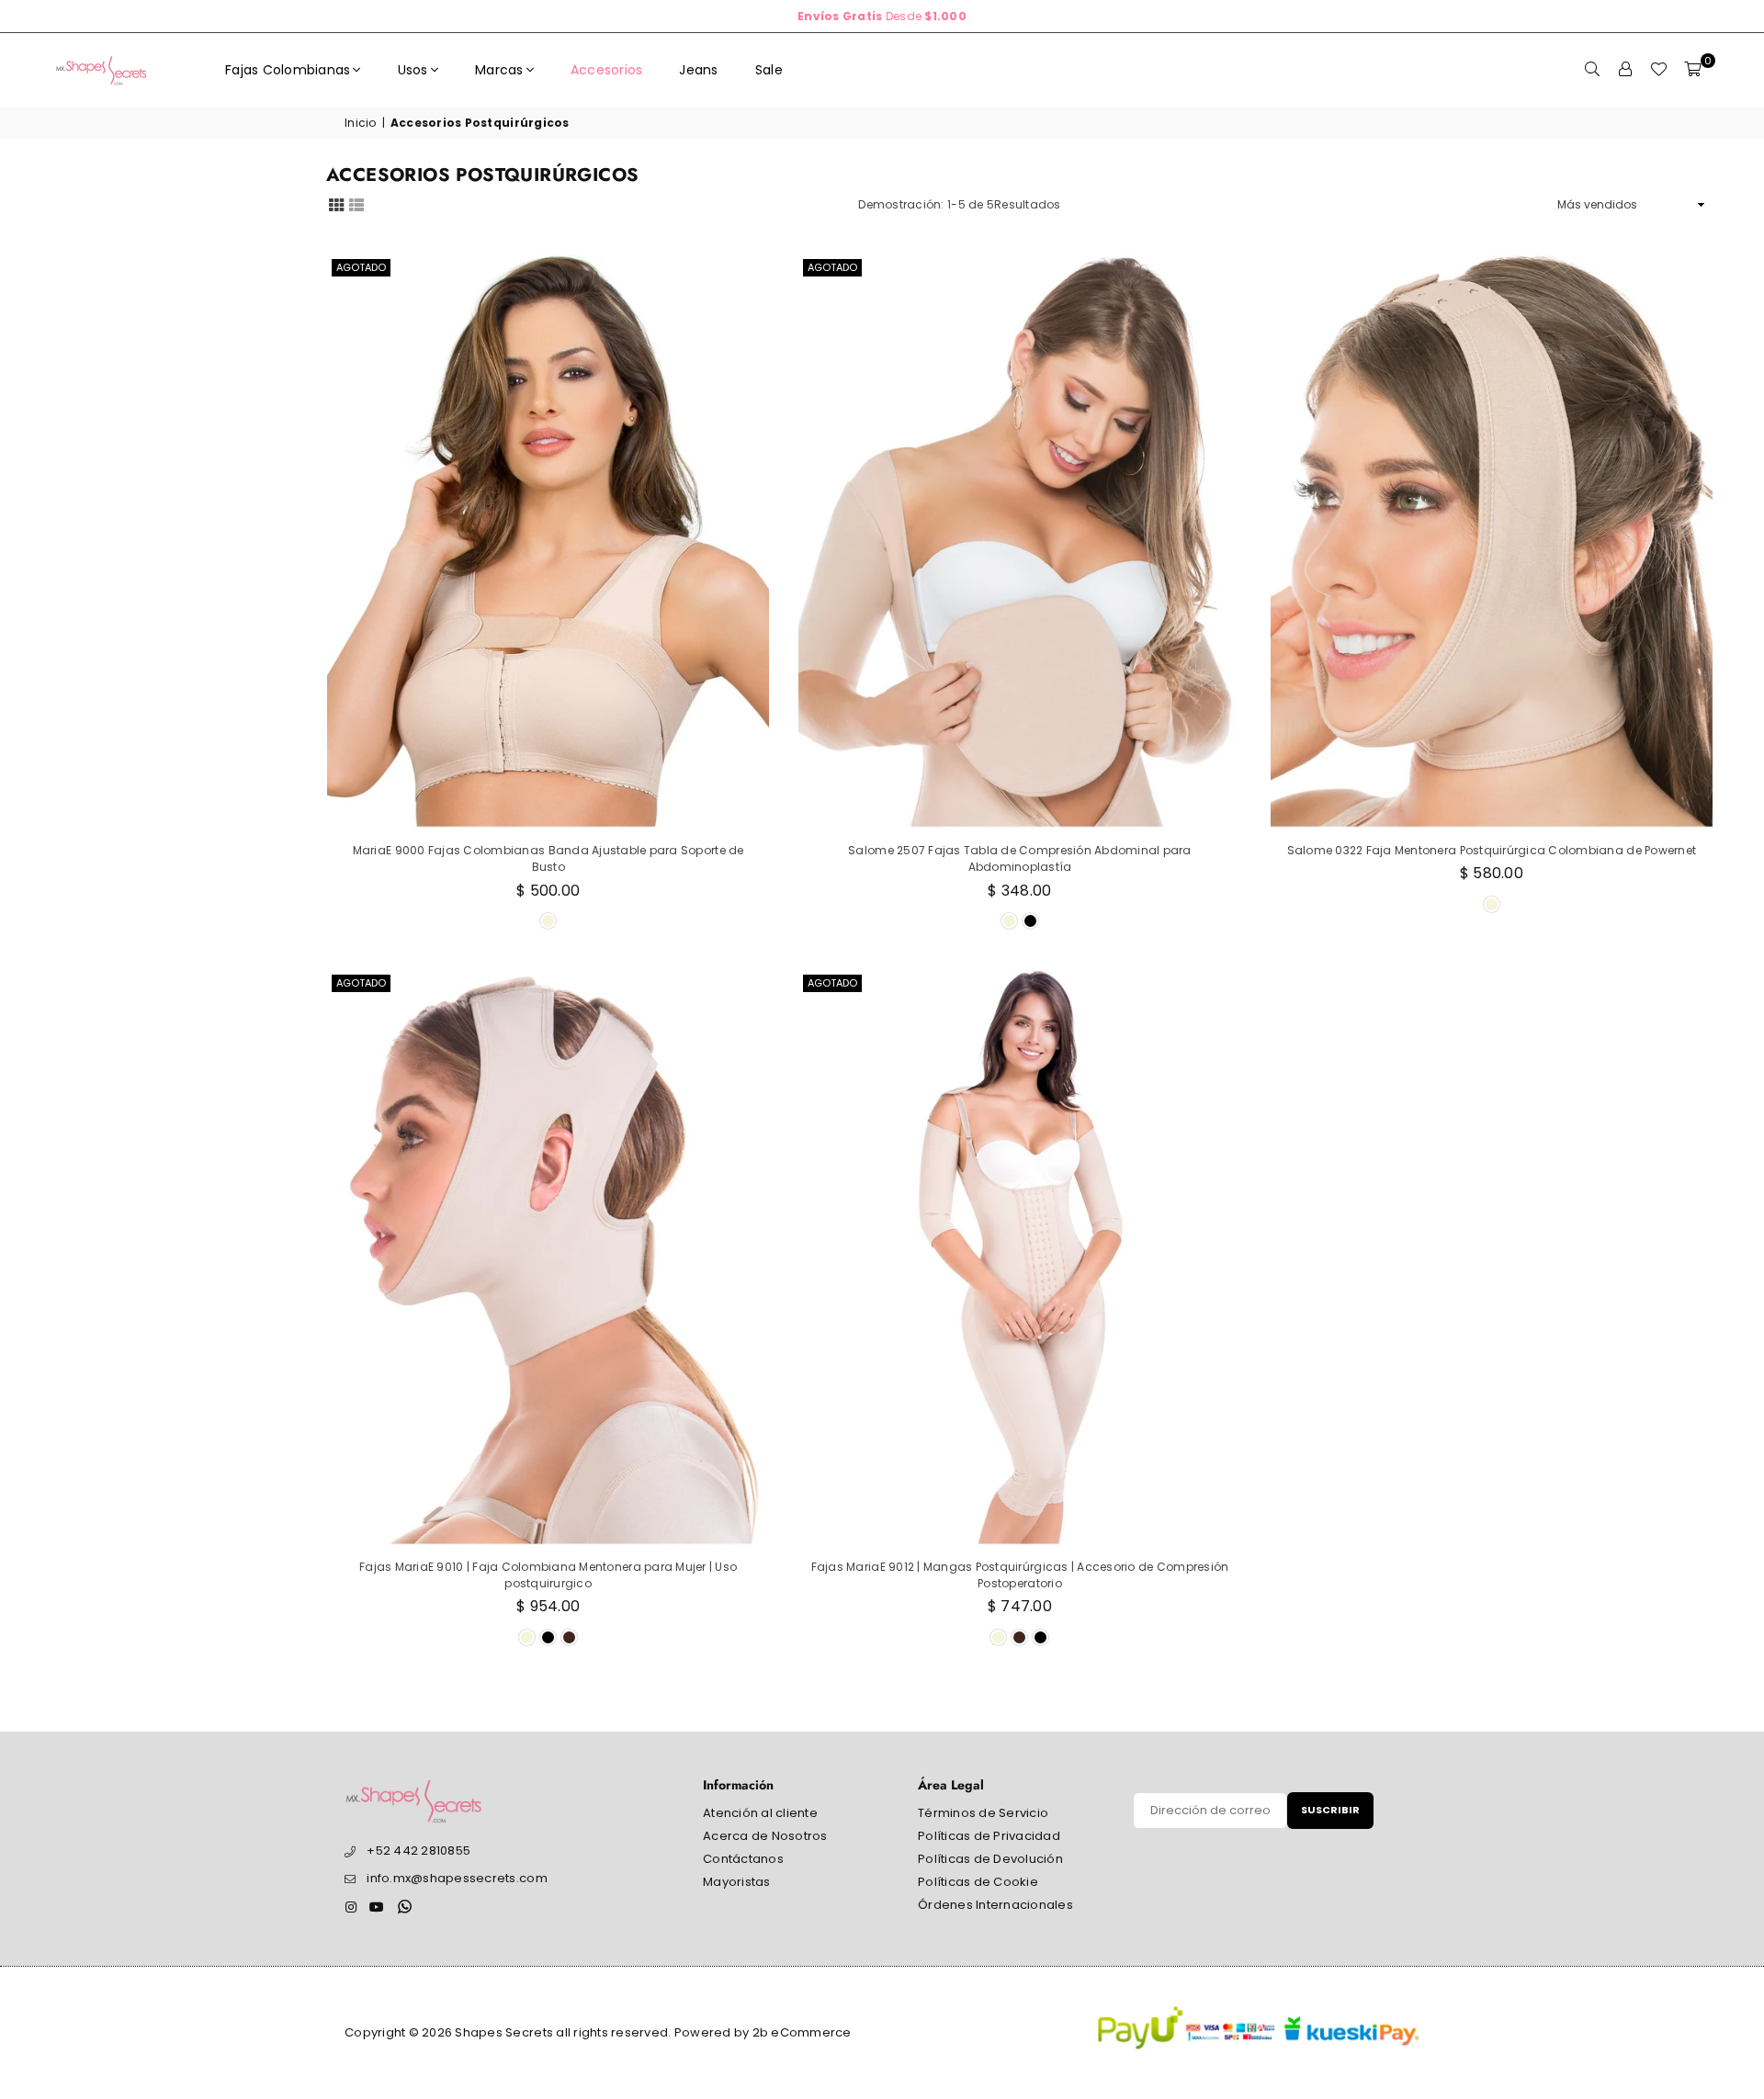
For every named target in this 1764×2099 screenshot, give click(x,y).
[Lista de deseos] (1658, 70)
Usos (413, 70)
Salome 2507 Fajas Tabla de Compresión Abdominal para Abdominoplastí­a (1020, 858)
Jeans (698, 70)
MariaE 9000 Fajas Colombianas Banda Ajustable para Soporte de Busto (548, 858)
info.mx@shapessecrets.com (457, 1878)
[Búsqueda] (1592, 70)
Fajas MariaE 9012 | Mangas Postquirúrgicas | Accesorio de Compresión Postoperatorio (1020, 1575)
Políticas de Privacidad (989, 1836)
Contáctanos (743, 1859)
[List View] (356, 204)
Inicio (361, 123)
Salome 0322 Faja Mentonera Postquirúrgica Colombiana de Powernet (1492, 850)
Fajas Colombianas (288, 70)
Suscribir (1330, 1810)
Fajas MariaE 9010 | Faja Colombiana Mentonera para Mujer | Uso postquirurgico (548, 1575)
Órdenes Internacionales (995, 1905)
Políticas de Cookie (978, 1882)
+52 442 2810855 (418, 1851)
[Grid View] (336, 204)
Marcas (499, 70)
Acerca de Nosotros (765, 1836)
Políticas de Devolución (990, 1859)
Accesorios (607, 70)
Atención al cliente (760, 1813)
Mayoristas (737, 1882)
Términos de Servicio (983, 1813)
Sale (769, 70)
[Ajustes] (1625, 70)
